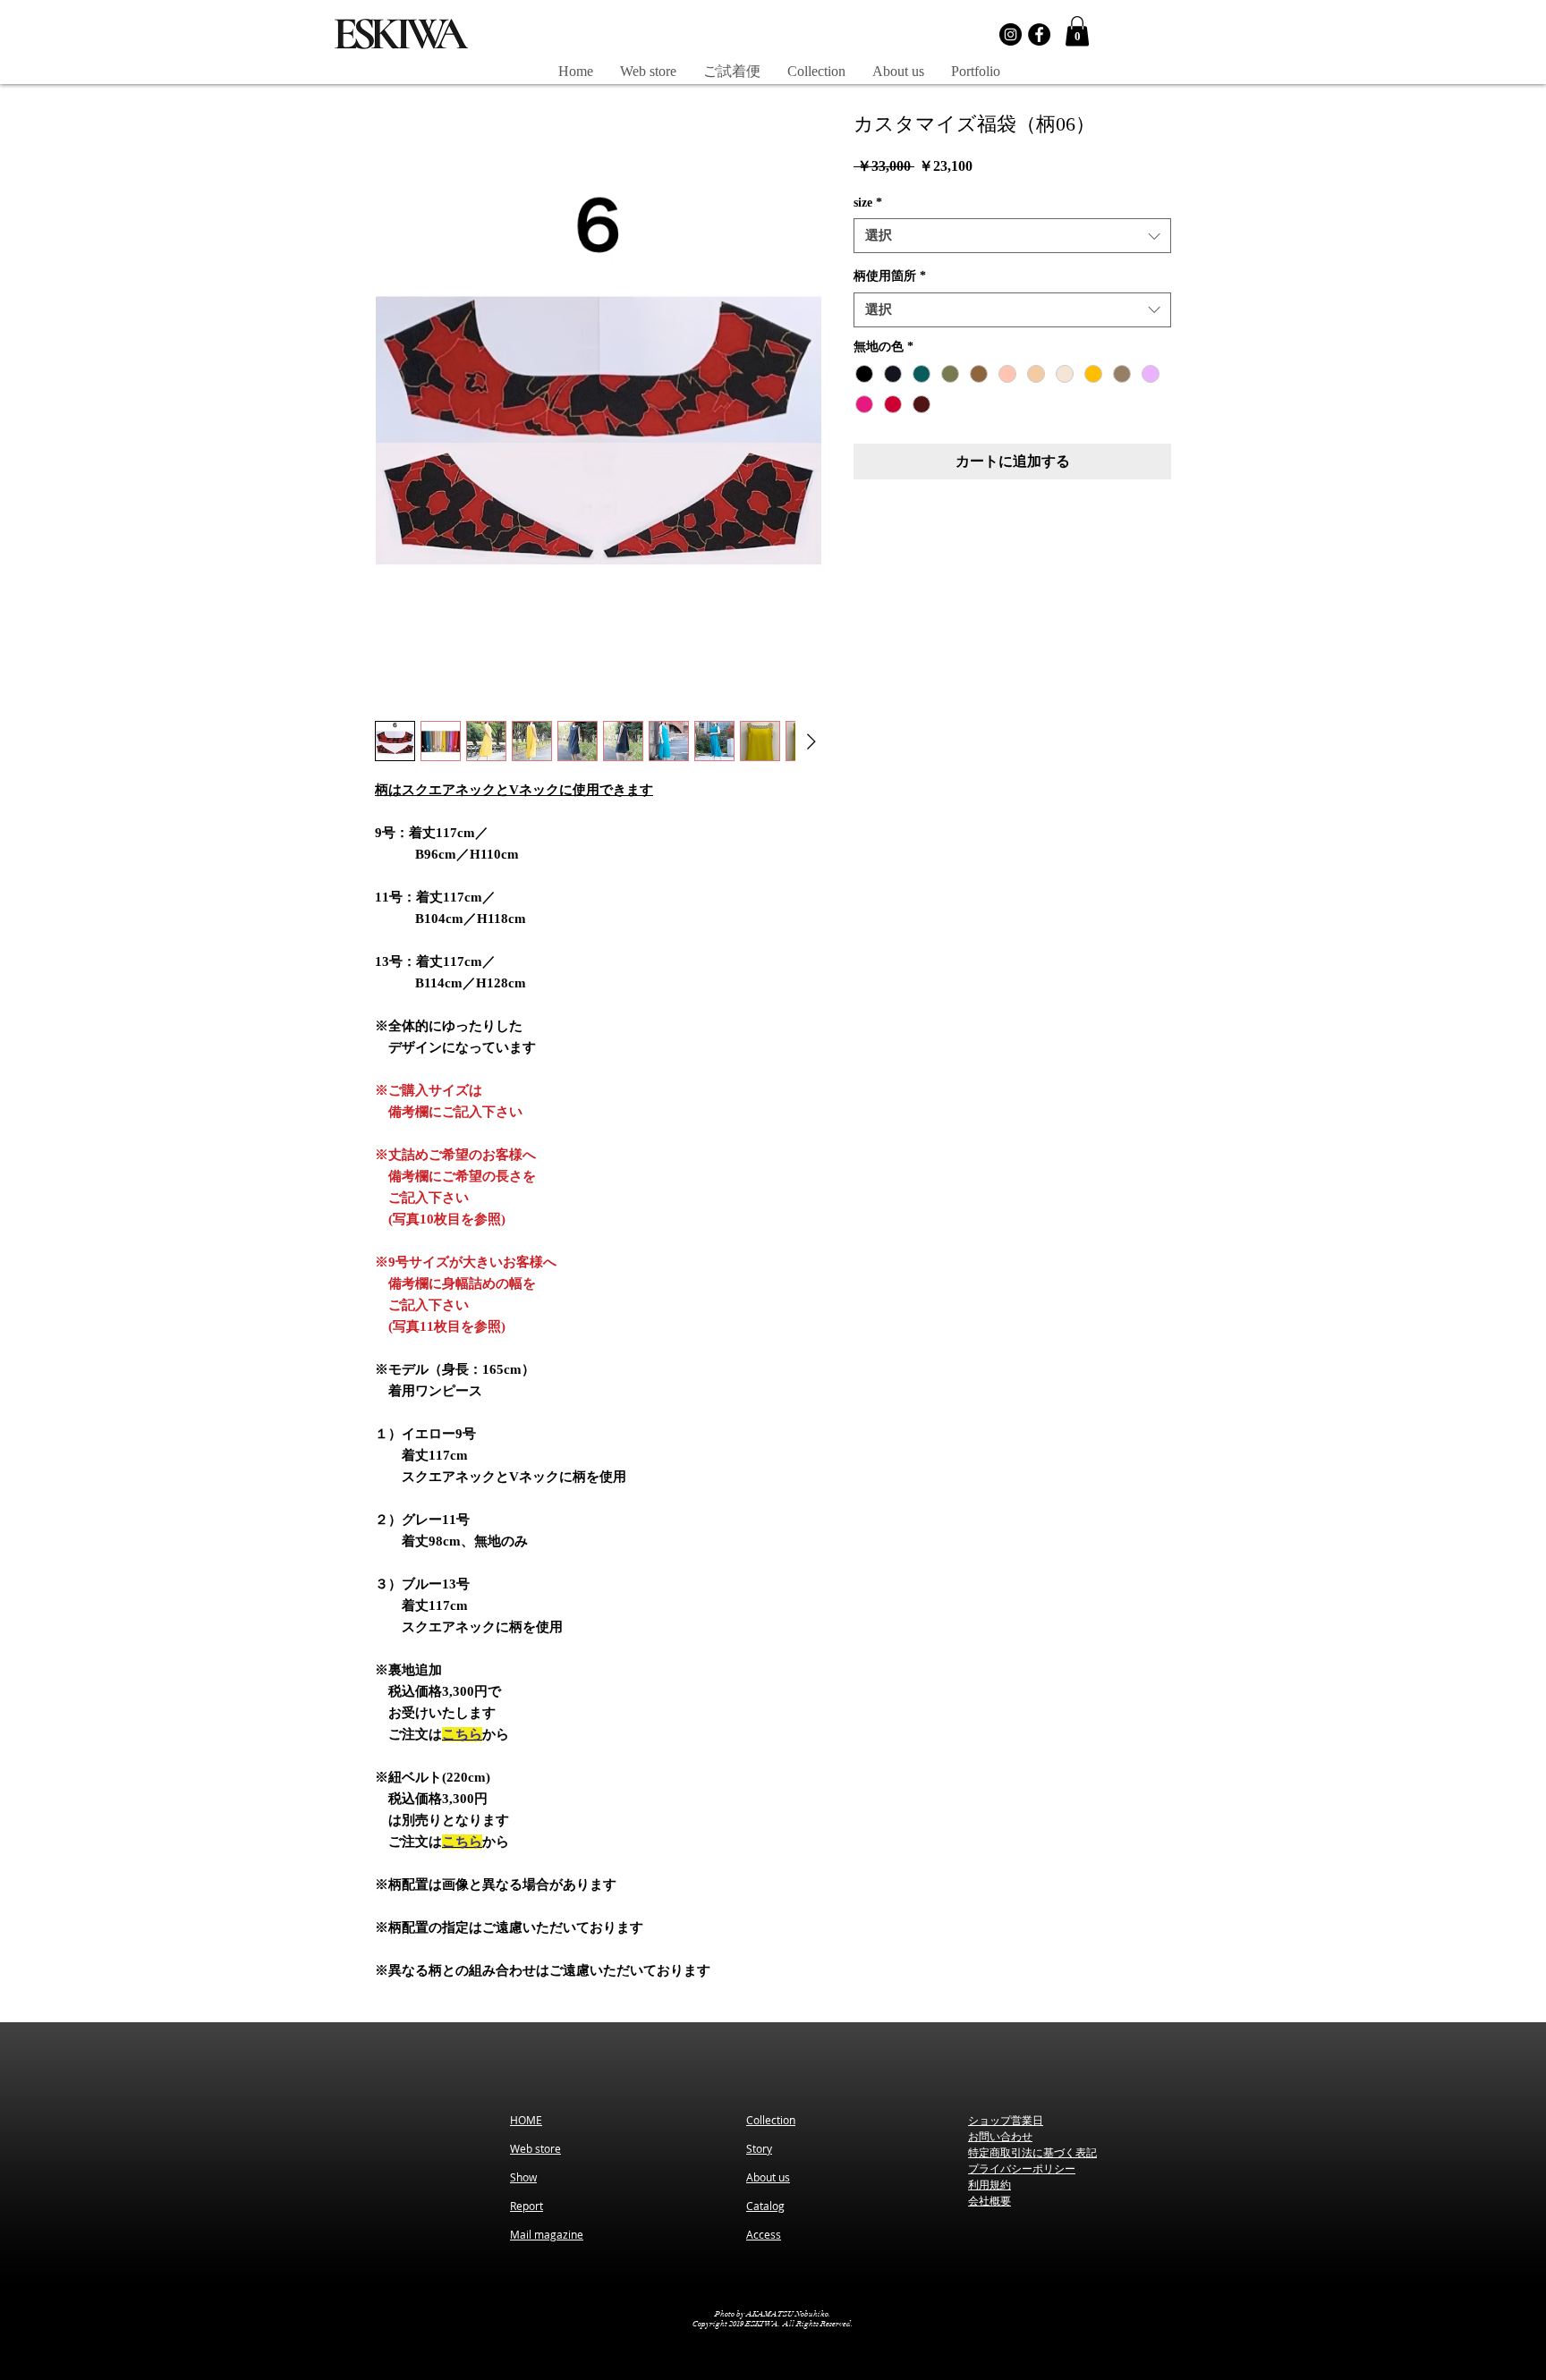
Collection (771, 2120)
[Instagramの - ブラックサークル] (1011, 34)
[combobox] (1012, 236)
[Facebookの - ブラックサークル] (1039, 34)
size (868, 203)
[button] (1077, 31)
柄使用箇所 (890, 276)
